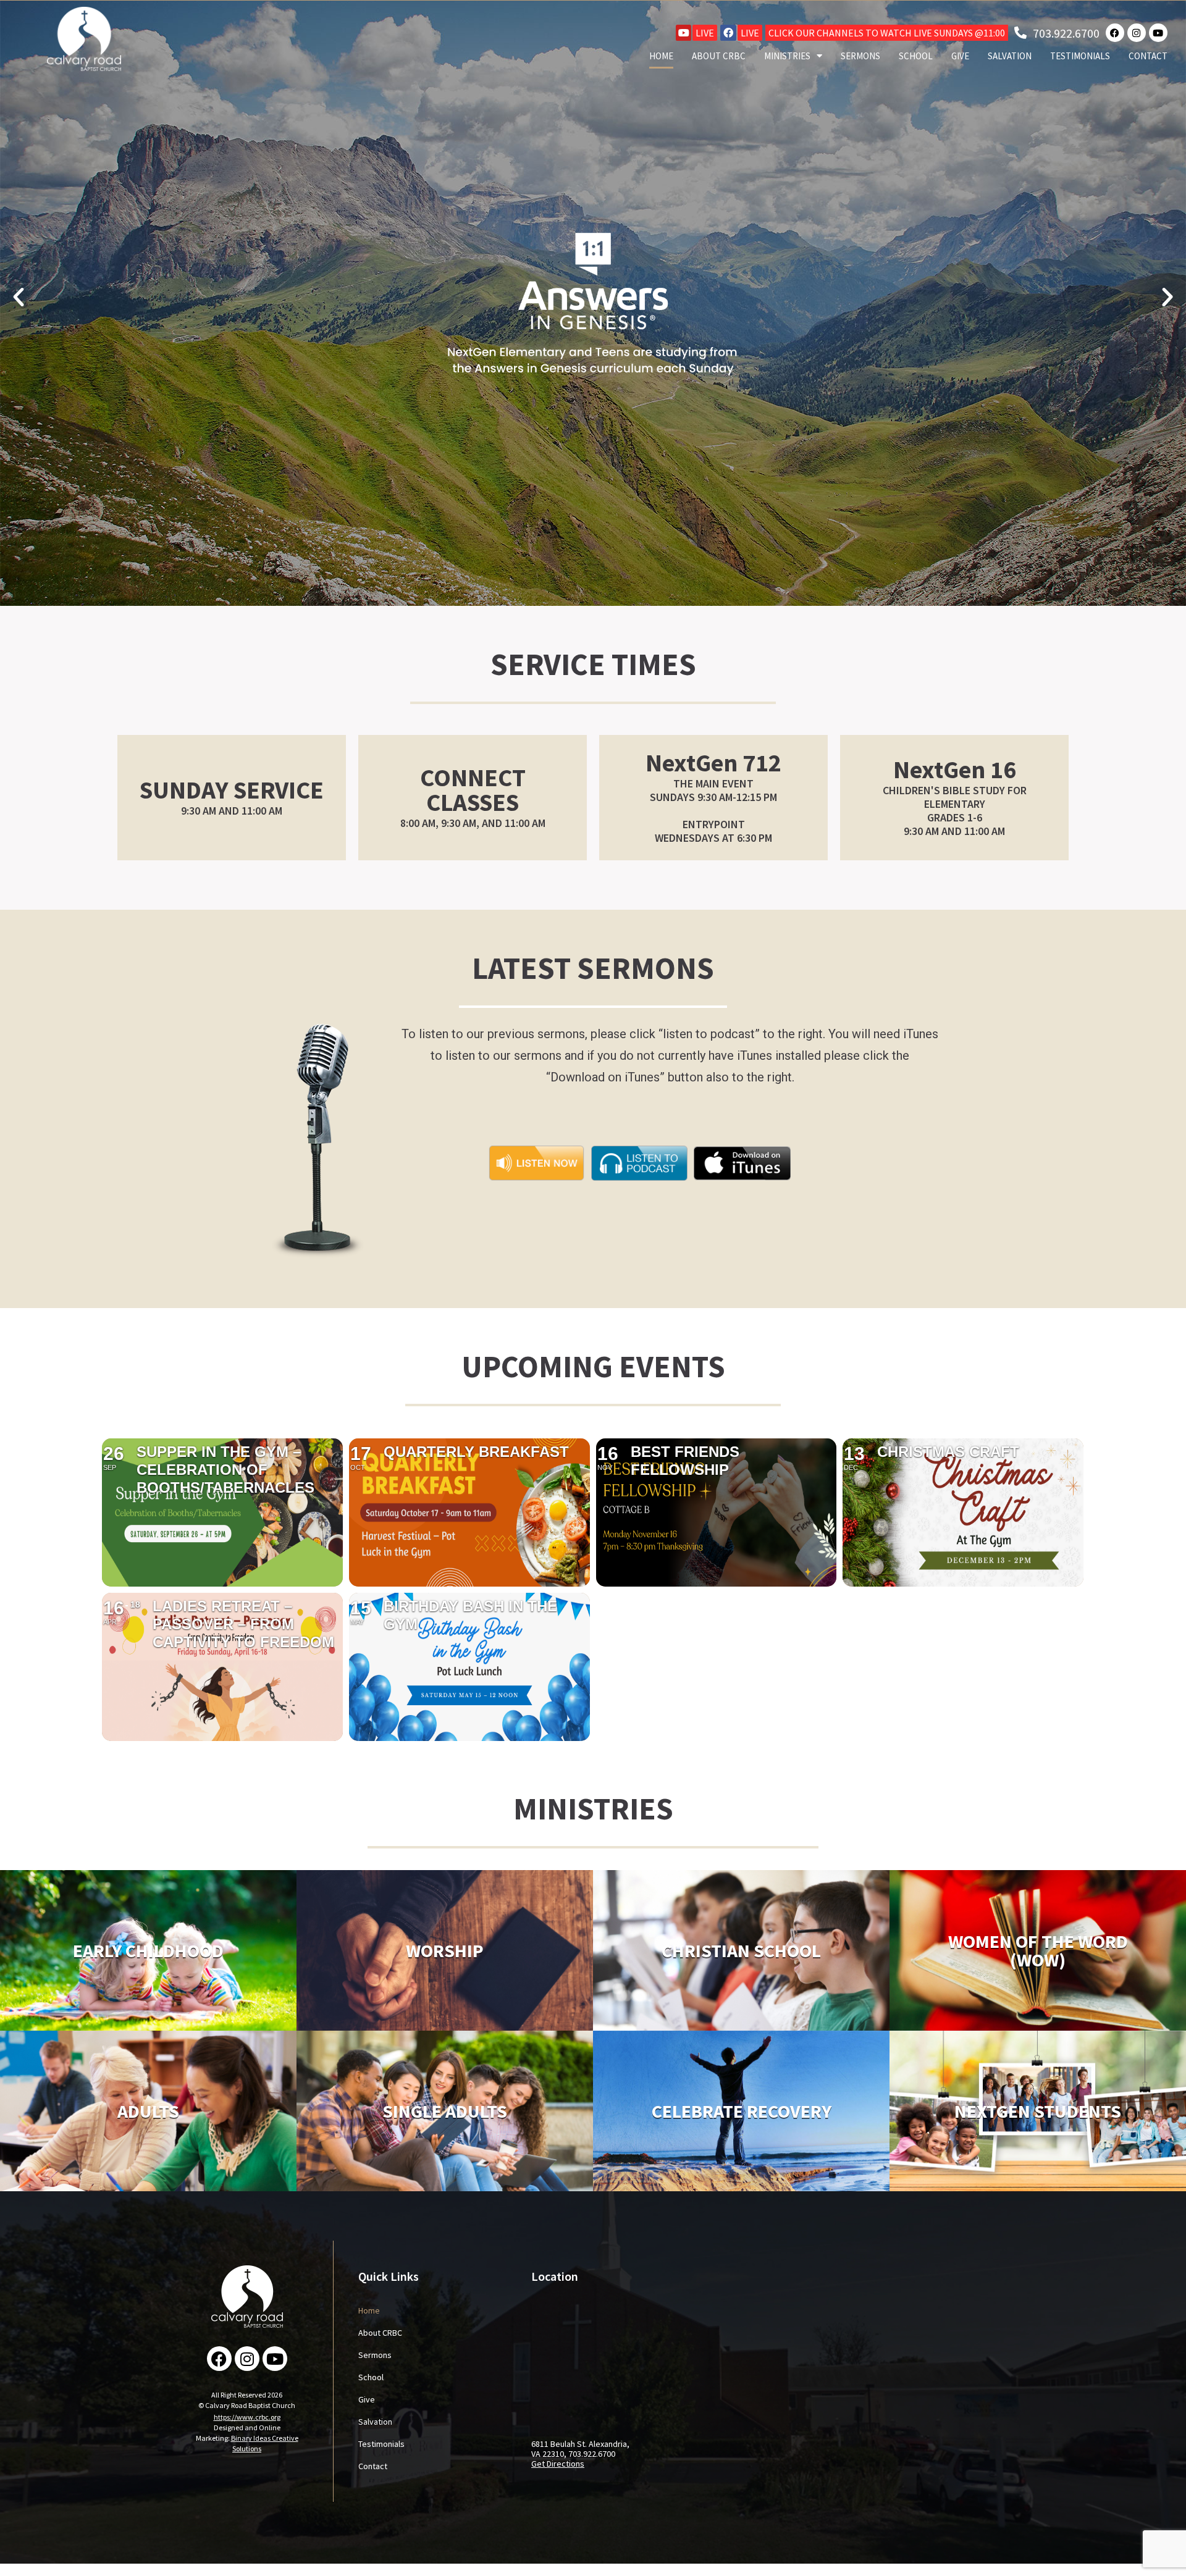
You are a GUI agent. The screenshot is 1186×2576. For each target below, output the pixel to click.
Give (960, 56)
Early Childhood (148, 1950)
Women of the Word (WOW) (1038, 1950)
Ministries (787, 56)
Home (661, 56)
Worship (445, 1950)
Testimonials (1080, 56)
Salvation (1010, 56)
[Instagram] (1137, 33)
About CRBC (719, 56)
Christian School (741, 1950)
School (916, 56)
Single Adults (445, 2111)
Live (705, 33)
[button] (19, 297)
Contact (1148, 56)
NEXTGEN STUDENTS (1038, 2111)
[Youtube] (684, 33)
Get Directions (558, 2464)
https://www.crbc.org (247, 2417)
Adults (148, 2111)
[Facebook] (728, 33)
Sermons (860, 56)
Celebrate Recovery (742, 2111)
